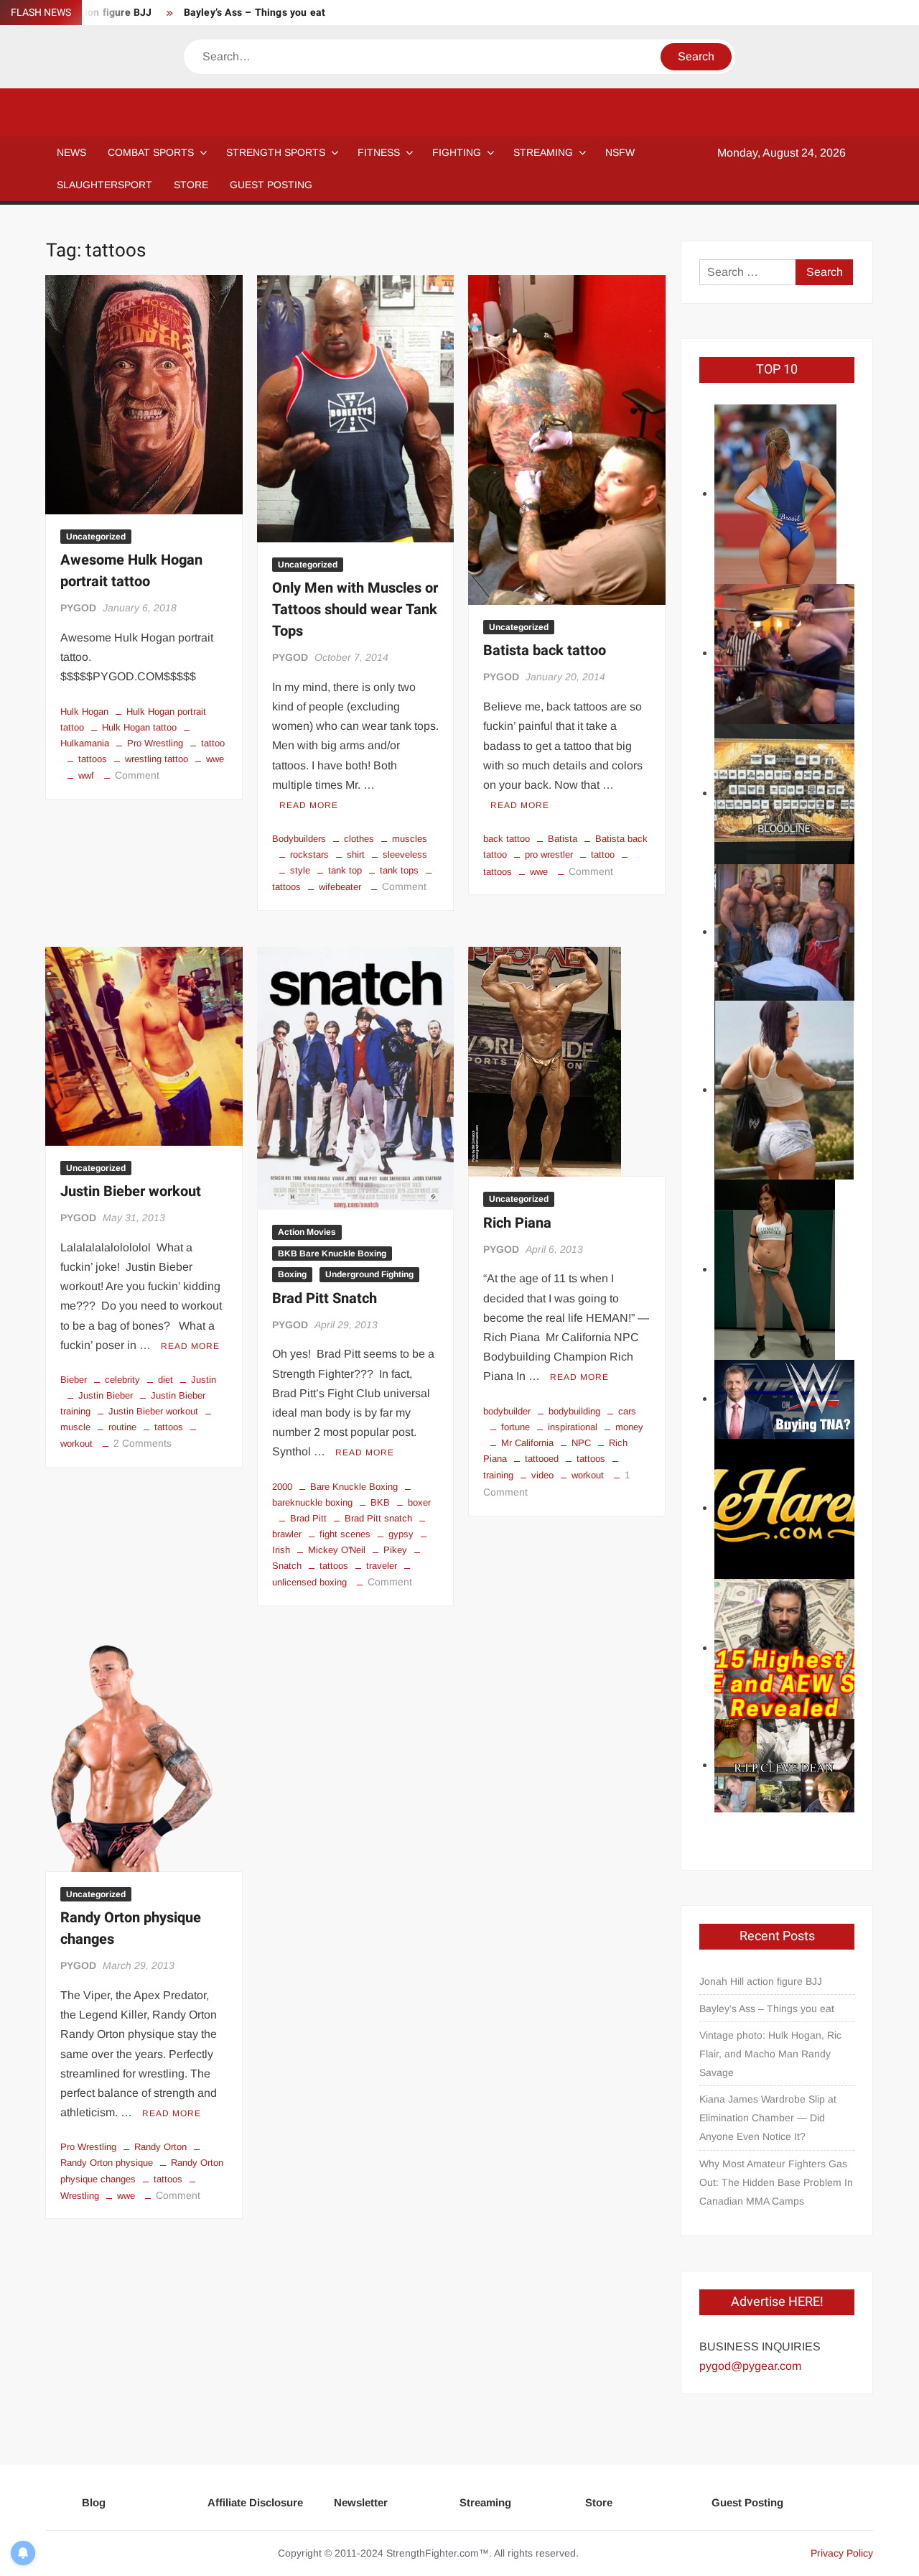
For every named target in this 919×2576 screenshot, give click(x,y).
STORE (191, 185)
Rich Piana (517, 1223)
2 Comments (143, 1443)
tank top (345, 870)
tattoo (213, 743)
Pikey (395, 1550)
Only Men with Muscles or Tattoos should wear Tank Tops (355, 610)
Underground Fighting (369, 1274)
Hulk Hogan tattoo (139, 727)
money (629, 1427)
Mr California (527, 1443)
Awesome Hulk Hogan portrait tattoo (131, 571)
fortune (516, 1427)
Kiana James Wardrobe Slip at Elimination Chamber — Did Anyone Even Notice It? (768, 2118)
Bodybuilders (299, 839)
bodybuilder (507, 1411)
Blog (94, 2502)
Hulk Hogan (84, 712)
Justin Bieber (106, 1395)
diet (165, 1380)
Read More (309, 805)
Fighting (457, 152)
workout (588, 1475)
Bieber (74, 1380)
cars (627, 1411)
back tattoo (507, 839)
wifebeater (340, 887)
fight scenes (345, 1534)
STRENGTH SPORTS (276, 152)
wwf (86, 775)
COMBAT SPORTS (151, 152)
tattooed (542, 1459)
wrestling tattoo (157, 759)
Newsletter (361, 2502)
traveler (382, 1566)
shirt (356, 854)
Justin (204, 1380)
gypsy (401, 1534)
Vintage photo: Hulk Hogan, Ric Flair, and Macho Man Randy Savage (770, 2054)
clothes (359, 839)
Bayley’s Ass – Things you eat (255, 13)
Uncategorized (96, 537)
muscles (410, 839)
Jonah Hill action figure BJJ (761, 1981)
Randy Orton (160, 2147)
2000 (282, 1487)
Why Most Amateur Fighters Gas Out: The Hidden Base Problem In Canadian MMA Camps (776, 2182)
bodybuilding (574, 1411)
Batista (563, 839)
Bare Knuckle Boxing (354, 1487)
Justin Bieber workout (131, 1191)
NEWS (71, 152)
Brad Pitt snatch (378, 1518)
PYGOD (78, 608)
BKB (380, 1502)
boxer (419, 1502)
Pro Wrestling (155, 743)
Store (599, 2502)
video (542, 1475)
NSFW (620, 152)
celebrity (122, 1380)
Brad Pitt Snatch (325, 1298)
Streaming (543, 152)
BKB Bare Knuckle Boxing (332, 1254)
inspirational (573, 1427)
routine (122, 1427)
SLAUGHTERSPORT (104, 185)
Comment (137, 775)
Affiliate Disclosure (255, 2502)
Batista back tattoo (545, 650)
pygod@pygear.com (750, 2366)
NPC (581, 1443)
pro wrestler (549, 854)
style (300, 870)
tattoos (93, 759)
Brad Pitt (308, 1518)
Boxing (292, 1274)
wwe (215, 759)
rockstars (309, 854)
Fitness (379, 152)
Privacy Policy (842, 2553)
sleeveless (405, 854)
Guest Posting (747, 2502)
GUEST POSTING (271, 185)
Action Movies (307, 1232)
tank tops (399, 870)
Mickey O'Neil (337, 1550)
